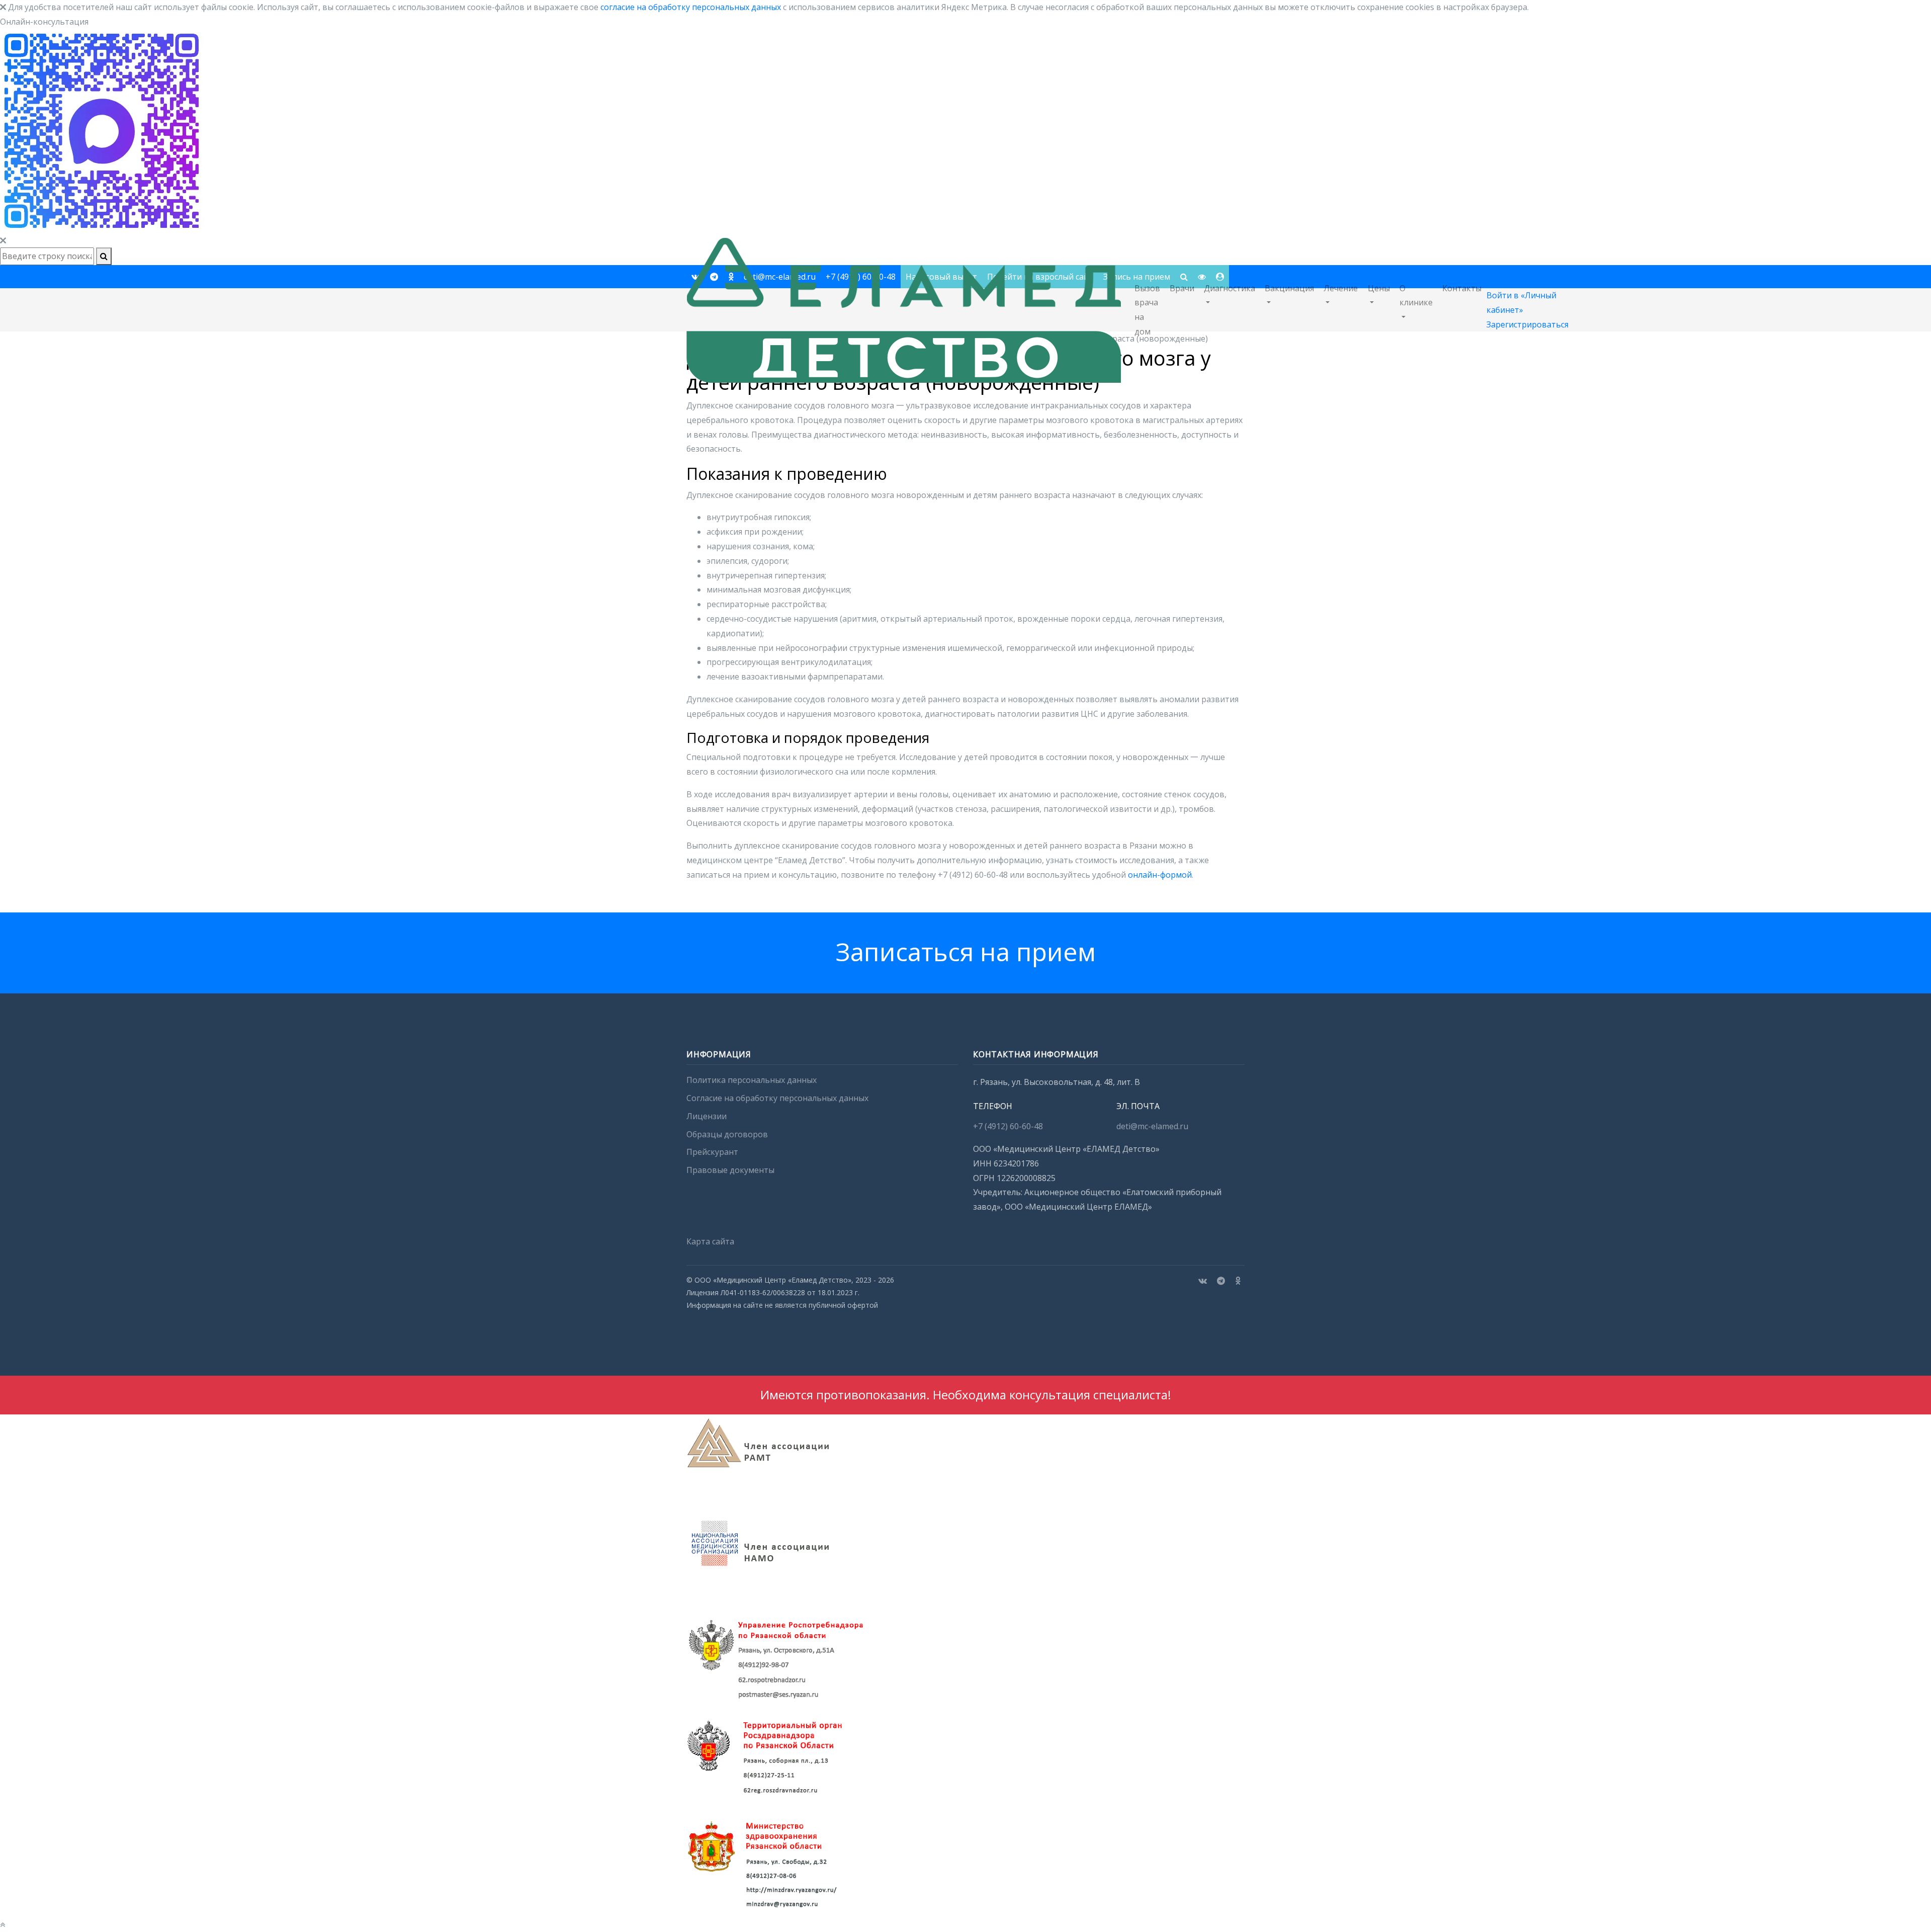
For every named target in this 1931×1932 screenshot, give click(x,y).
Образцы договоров (727, 1134)
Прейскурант (712, 1152)
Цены (1379, 288)
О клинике (1416, 296)
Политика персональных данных (752, 1080)
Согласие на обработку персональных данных (777, 1098)
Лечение (1341, 288)
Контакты (1462, 288)
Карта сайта (710, 1241)
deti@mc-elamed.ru (1152, 1126)
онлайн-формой (1160, 875)
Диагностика (1230, 288)
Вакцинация (1289, 288)
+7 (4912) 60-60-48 (1008, 1126)
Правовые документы (730, 1170)
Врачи (1182, 288)
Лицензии (707, 1116)
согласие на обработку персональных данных (691, 7)
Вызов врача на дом (1147, 310)
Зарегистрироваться (1527, 324)
